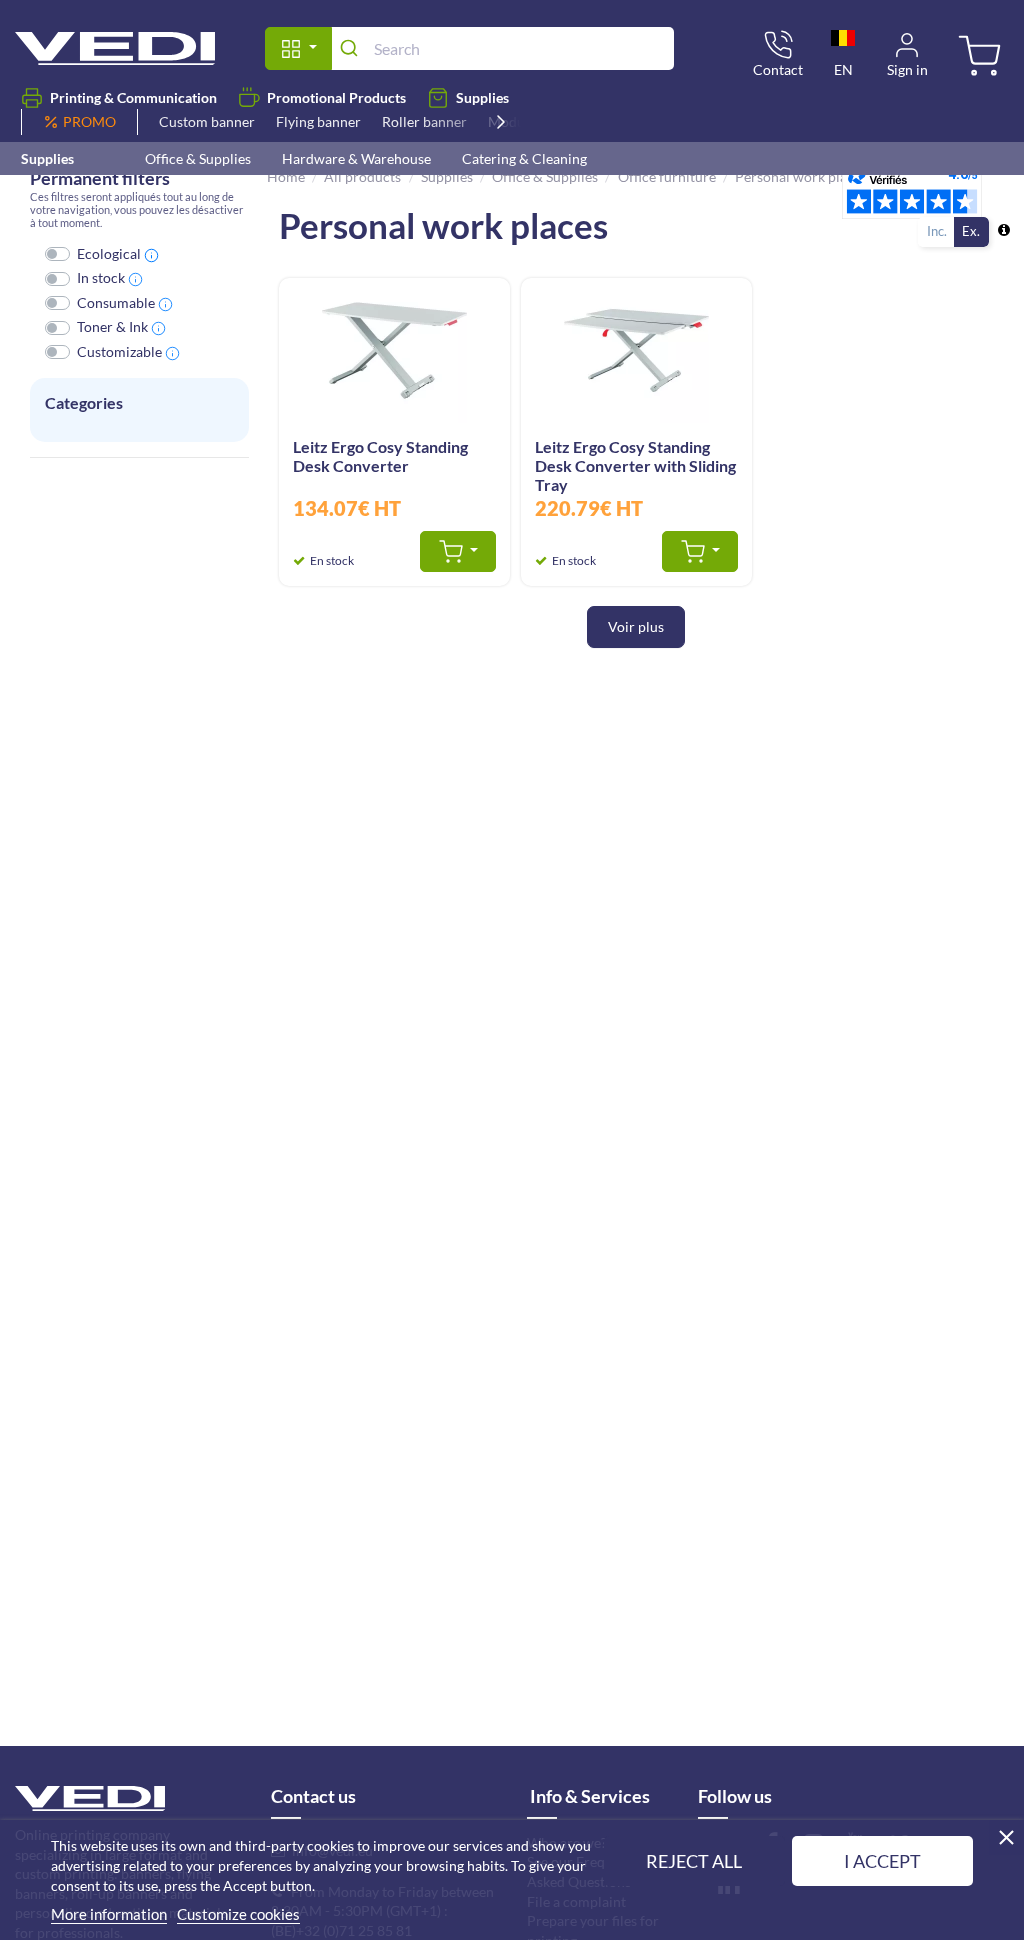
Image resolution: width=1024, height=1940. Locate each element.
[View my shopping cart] (977, 57)
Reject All (694, 1861)
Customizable (119, 351)
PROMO (89, 121)
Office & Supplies (198, 158)
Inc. (937, 231)
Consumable (116, 302)
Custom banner (207, 121)
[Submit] (352, 48)
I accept (882, 1861)
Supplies (482, 97)
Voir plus (636, 626)
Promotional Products (336, 97)
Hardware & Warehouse (356, 158)
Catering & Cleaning (524, 158)
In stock (101, 277)
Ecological (109, 253)
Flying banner (318, 121)
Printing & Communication (133, 97)
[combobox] (502, 48)
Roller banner (424, 121)
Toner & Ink (112, 326)
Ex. (971, 231)
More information (109, 1914)
